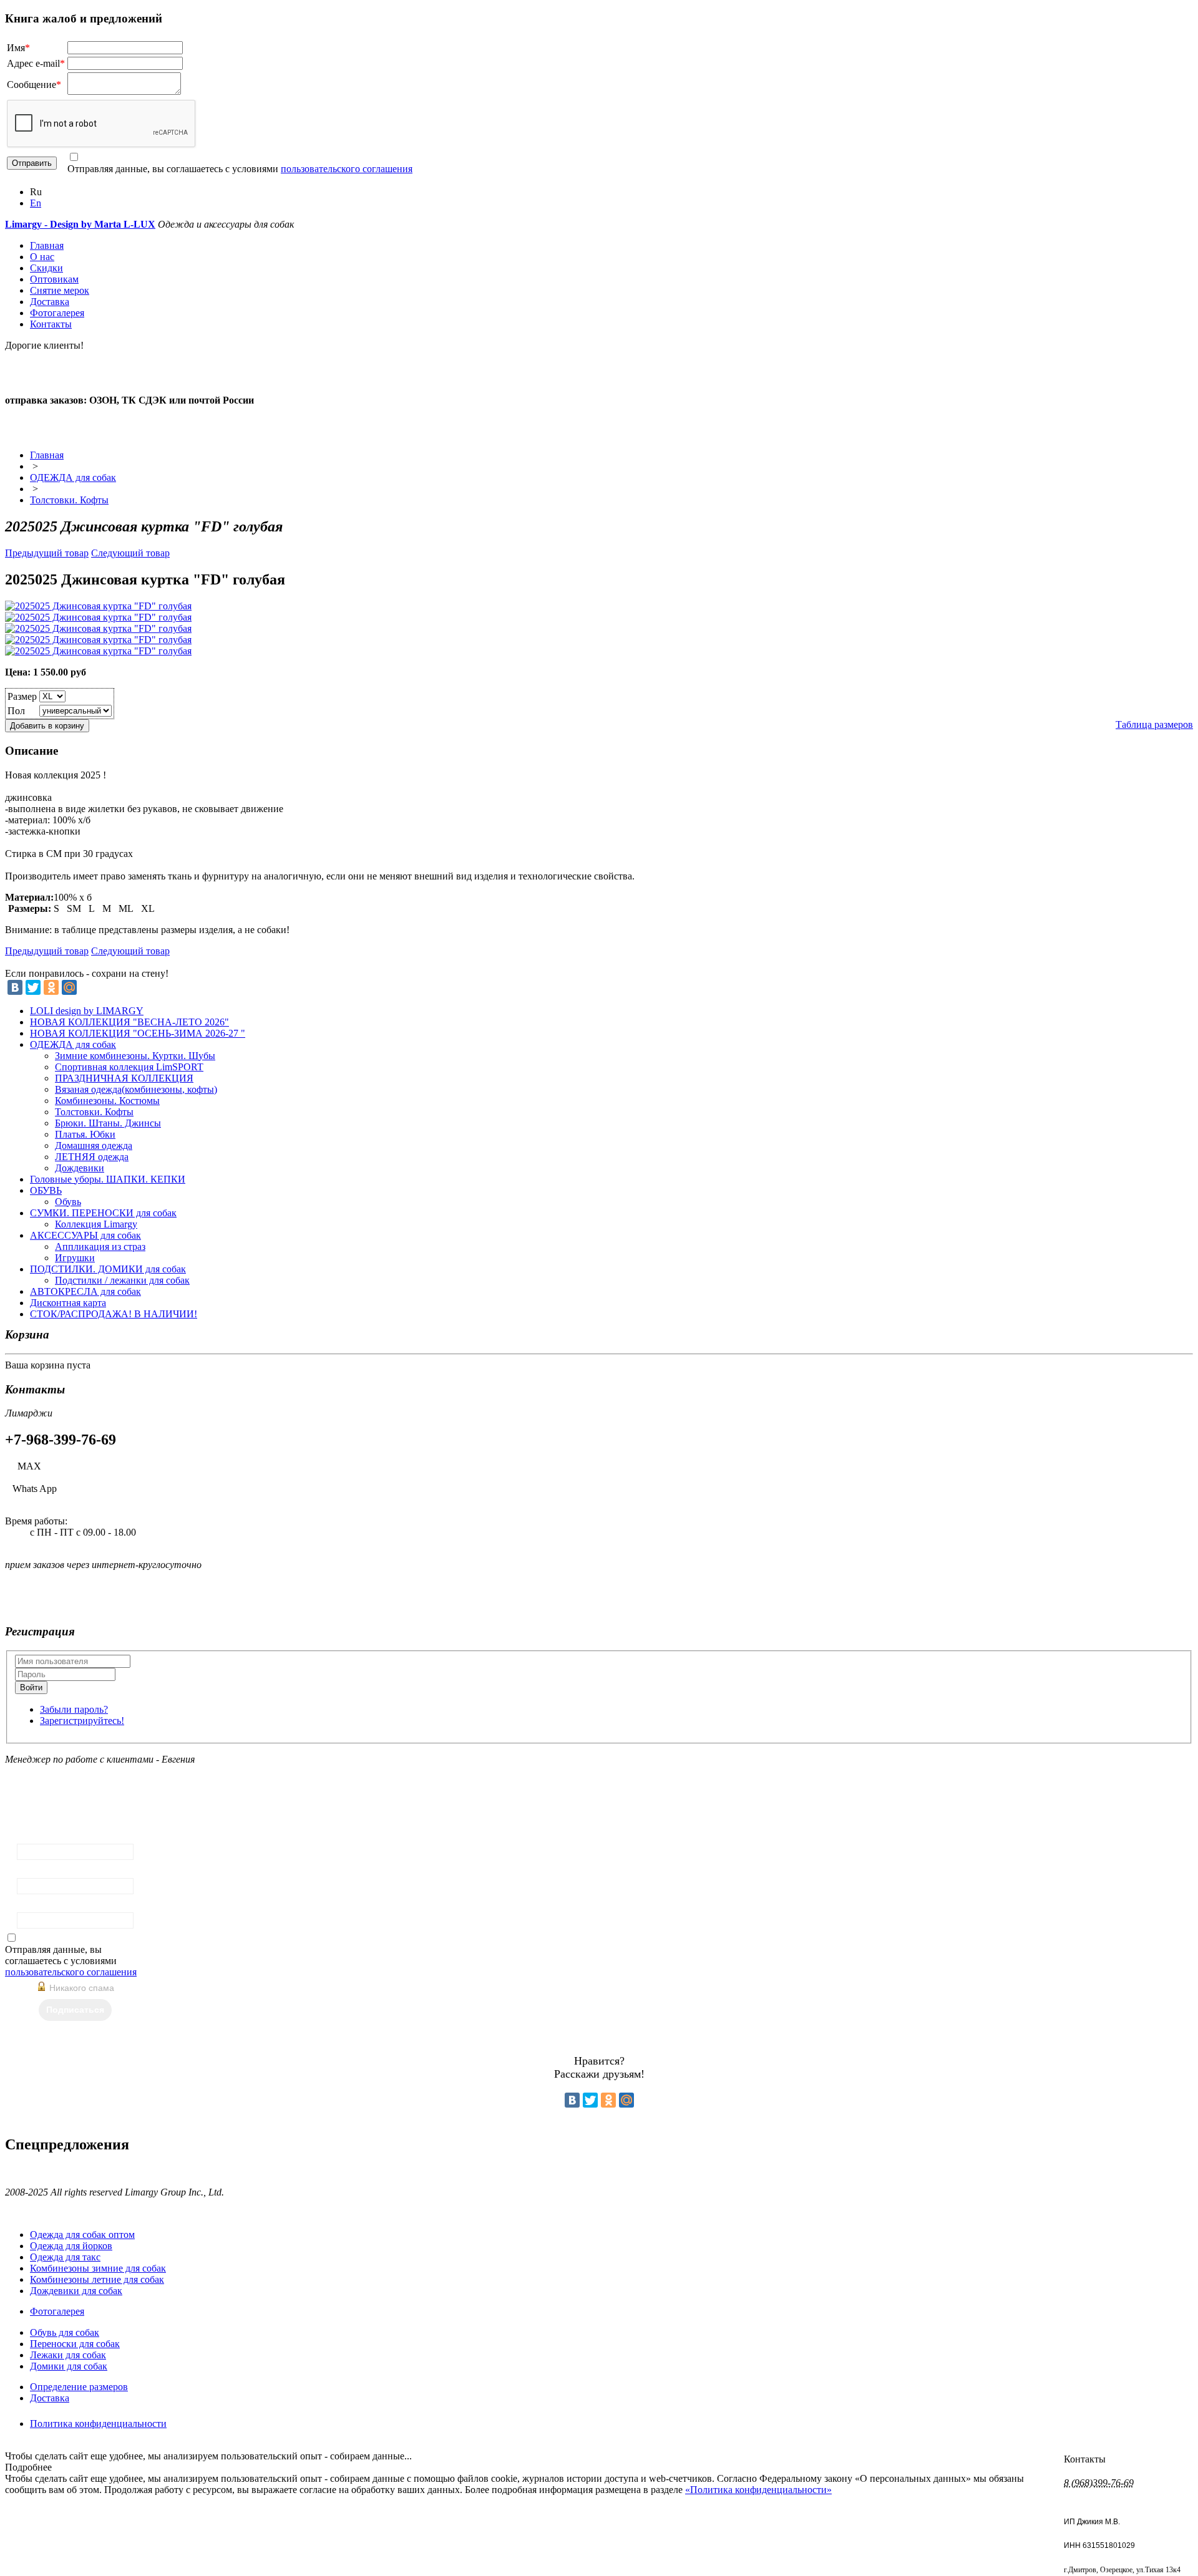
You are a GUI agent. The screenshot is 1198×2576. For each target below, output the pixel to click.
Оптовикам (54, 279)
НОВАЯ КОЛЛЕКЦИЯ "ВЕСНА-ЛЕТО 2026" (129, 1022)
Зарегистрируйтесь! (82, 1721)
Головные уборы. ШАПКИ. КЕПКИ (108, 1179)
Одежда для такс (65, 2257)
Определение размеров (79, 2387)
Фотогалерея (57, 313)
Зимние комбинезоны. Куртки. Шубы (135, 1056)
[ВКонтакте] (15, 987)
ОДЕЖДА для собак (73, 477)
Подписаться (75, 2010)
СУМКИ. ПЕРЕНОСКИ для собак (103, 1213)
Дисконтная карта (68, 1303)
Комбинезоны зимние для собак (98, 2268)
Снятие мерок (60, 290)
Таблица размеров (1154, 724)
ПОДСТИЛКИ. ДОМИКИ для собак (108, 1269)
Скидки (46, 268)
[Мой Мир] (69, 987)
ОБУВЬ (46, 1190)
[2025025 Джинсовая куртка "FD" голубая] (98, 606)
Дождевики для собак (76, 2291)
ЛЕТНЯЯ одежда (92, 1157)
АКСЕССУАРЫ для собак (85, 1235)
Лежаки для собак (68, 2355)
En (36, 203)
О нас (42, 257)
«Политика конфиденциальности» (758, 2490)
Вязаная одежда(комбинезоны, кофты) (136, 1089)
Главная (47, 245)
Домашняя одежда (94, 1145)
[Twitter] (33, 987)
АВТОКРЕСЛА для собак (85, 1291)
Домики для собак (69, 2366)
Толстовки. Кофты (69, 500)
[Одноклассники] (51, 987)
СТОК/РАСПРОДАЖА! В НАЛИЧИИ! (114, 1314)
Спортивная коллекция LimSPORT (129, 1067)
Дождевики (80, 1168)
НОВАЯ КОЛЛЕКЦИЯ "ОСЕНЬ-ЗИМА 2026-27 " (138, 1033)
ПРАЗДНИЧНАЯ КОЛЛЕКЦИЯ (124, 1078)
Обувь (68, 1202)
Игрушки (75, 1258)
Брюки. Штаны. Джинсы (108, 1123)
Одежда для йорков (71, 2246)
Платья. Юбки (85, 1134)
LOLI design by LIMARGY (87, 1011)
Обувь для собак (65, 2332)
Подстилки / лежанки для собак (122, 1280)
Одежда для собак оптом (82, 2235)
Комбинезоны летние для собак (97, 2279)
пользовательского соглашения (347, 169)
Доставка (50, 302)
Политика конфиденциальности (98, 2423)
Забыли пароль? (74, 1709)
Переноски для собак (75, 2344)
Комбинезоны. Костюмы (107, 1101)
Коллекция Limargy (96, 1224)
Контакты (51, 324)
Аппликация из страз (100, 1247)
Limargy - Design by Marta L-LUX (80, 224)
